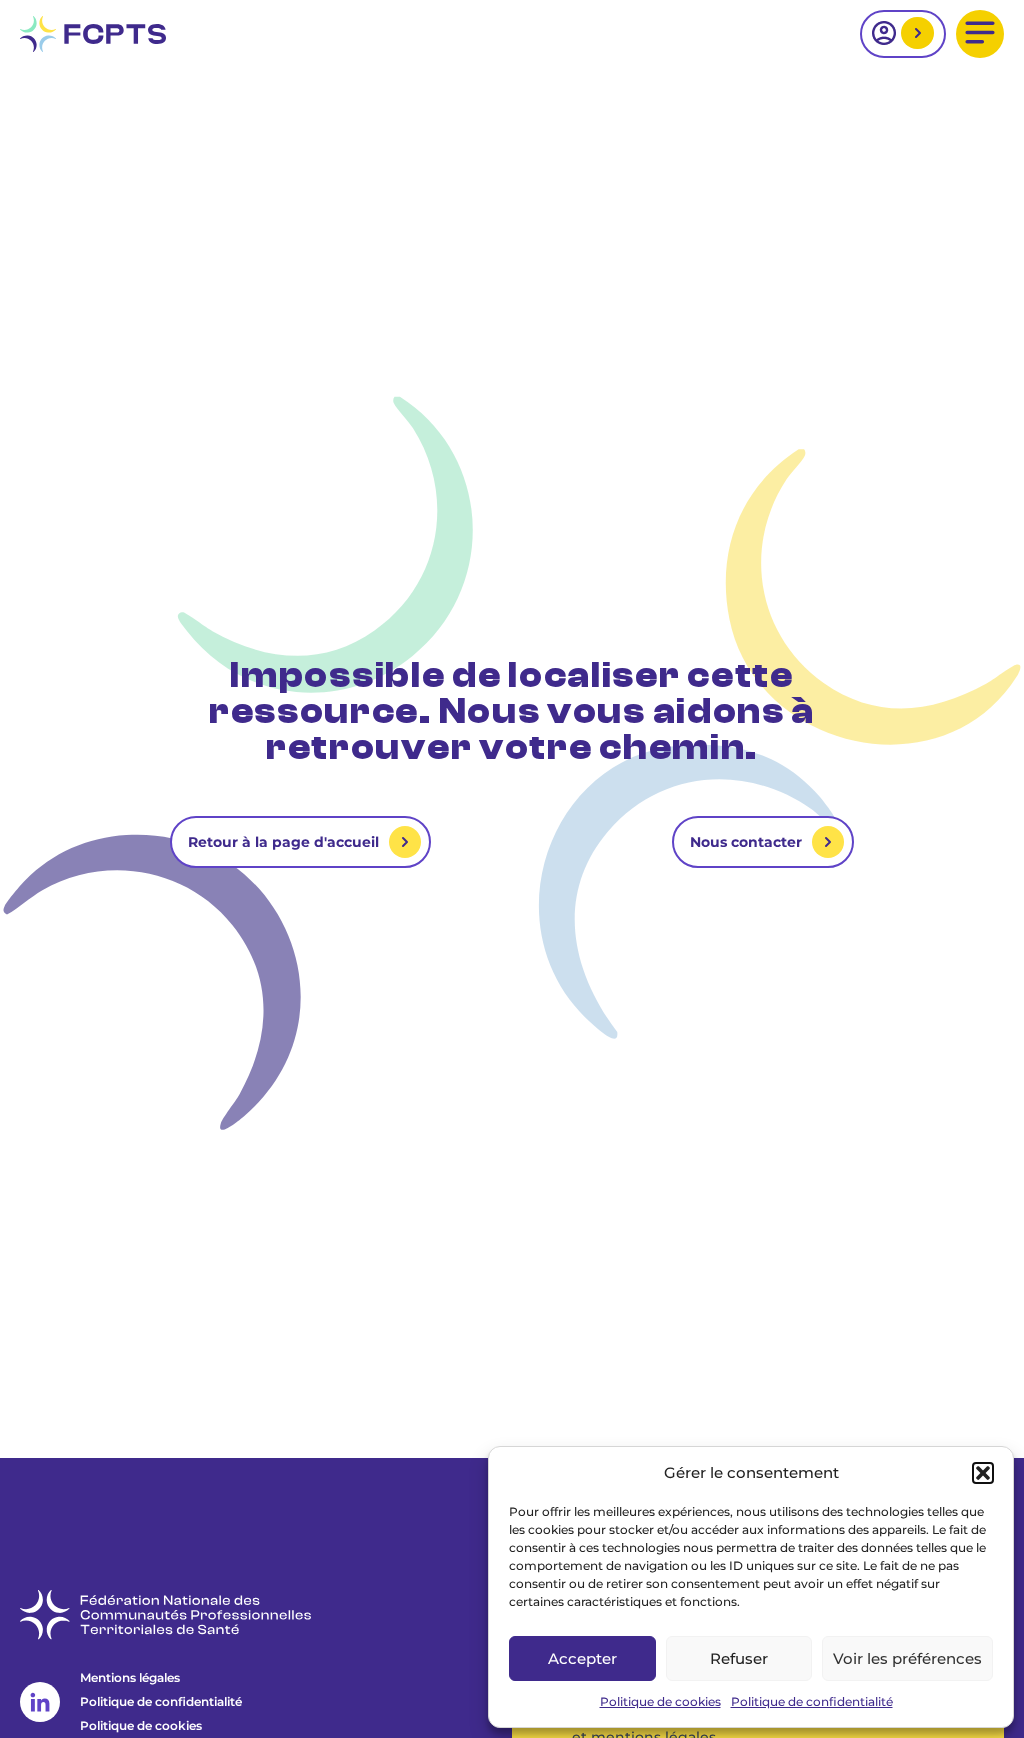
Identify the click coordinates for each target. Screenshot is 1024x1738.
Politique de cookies (660, 1701)
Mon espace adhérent (915, 34)
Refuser (739, 1658)
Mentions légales (130, 1677)
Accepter (582, 1658)
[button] (983, 1473)
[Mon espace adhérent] (903, 34)
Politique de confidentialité (812, 1701)
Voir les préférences (907, 1658)
